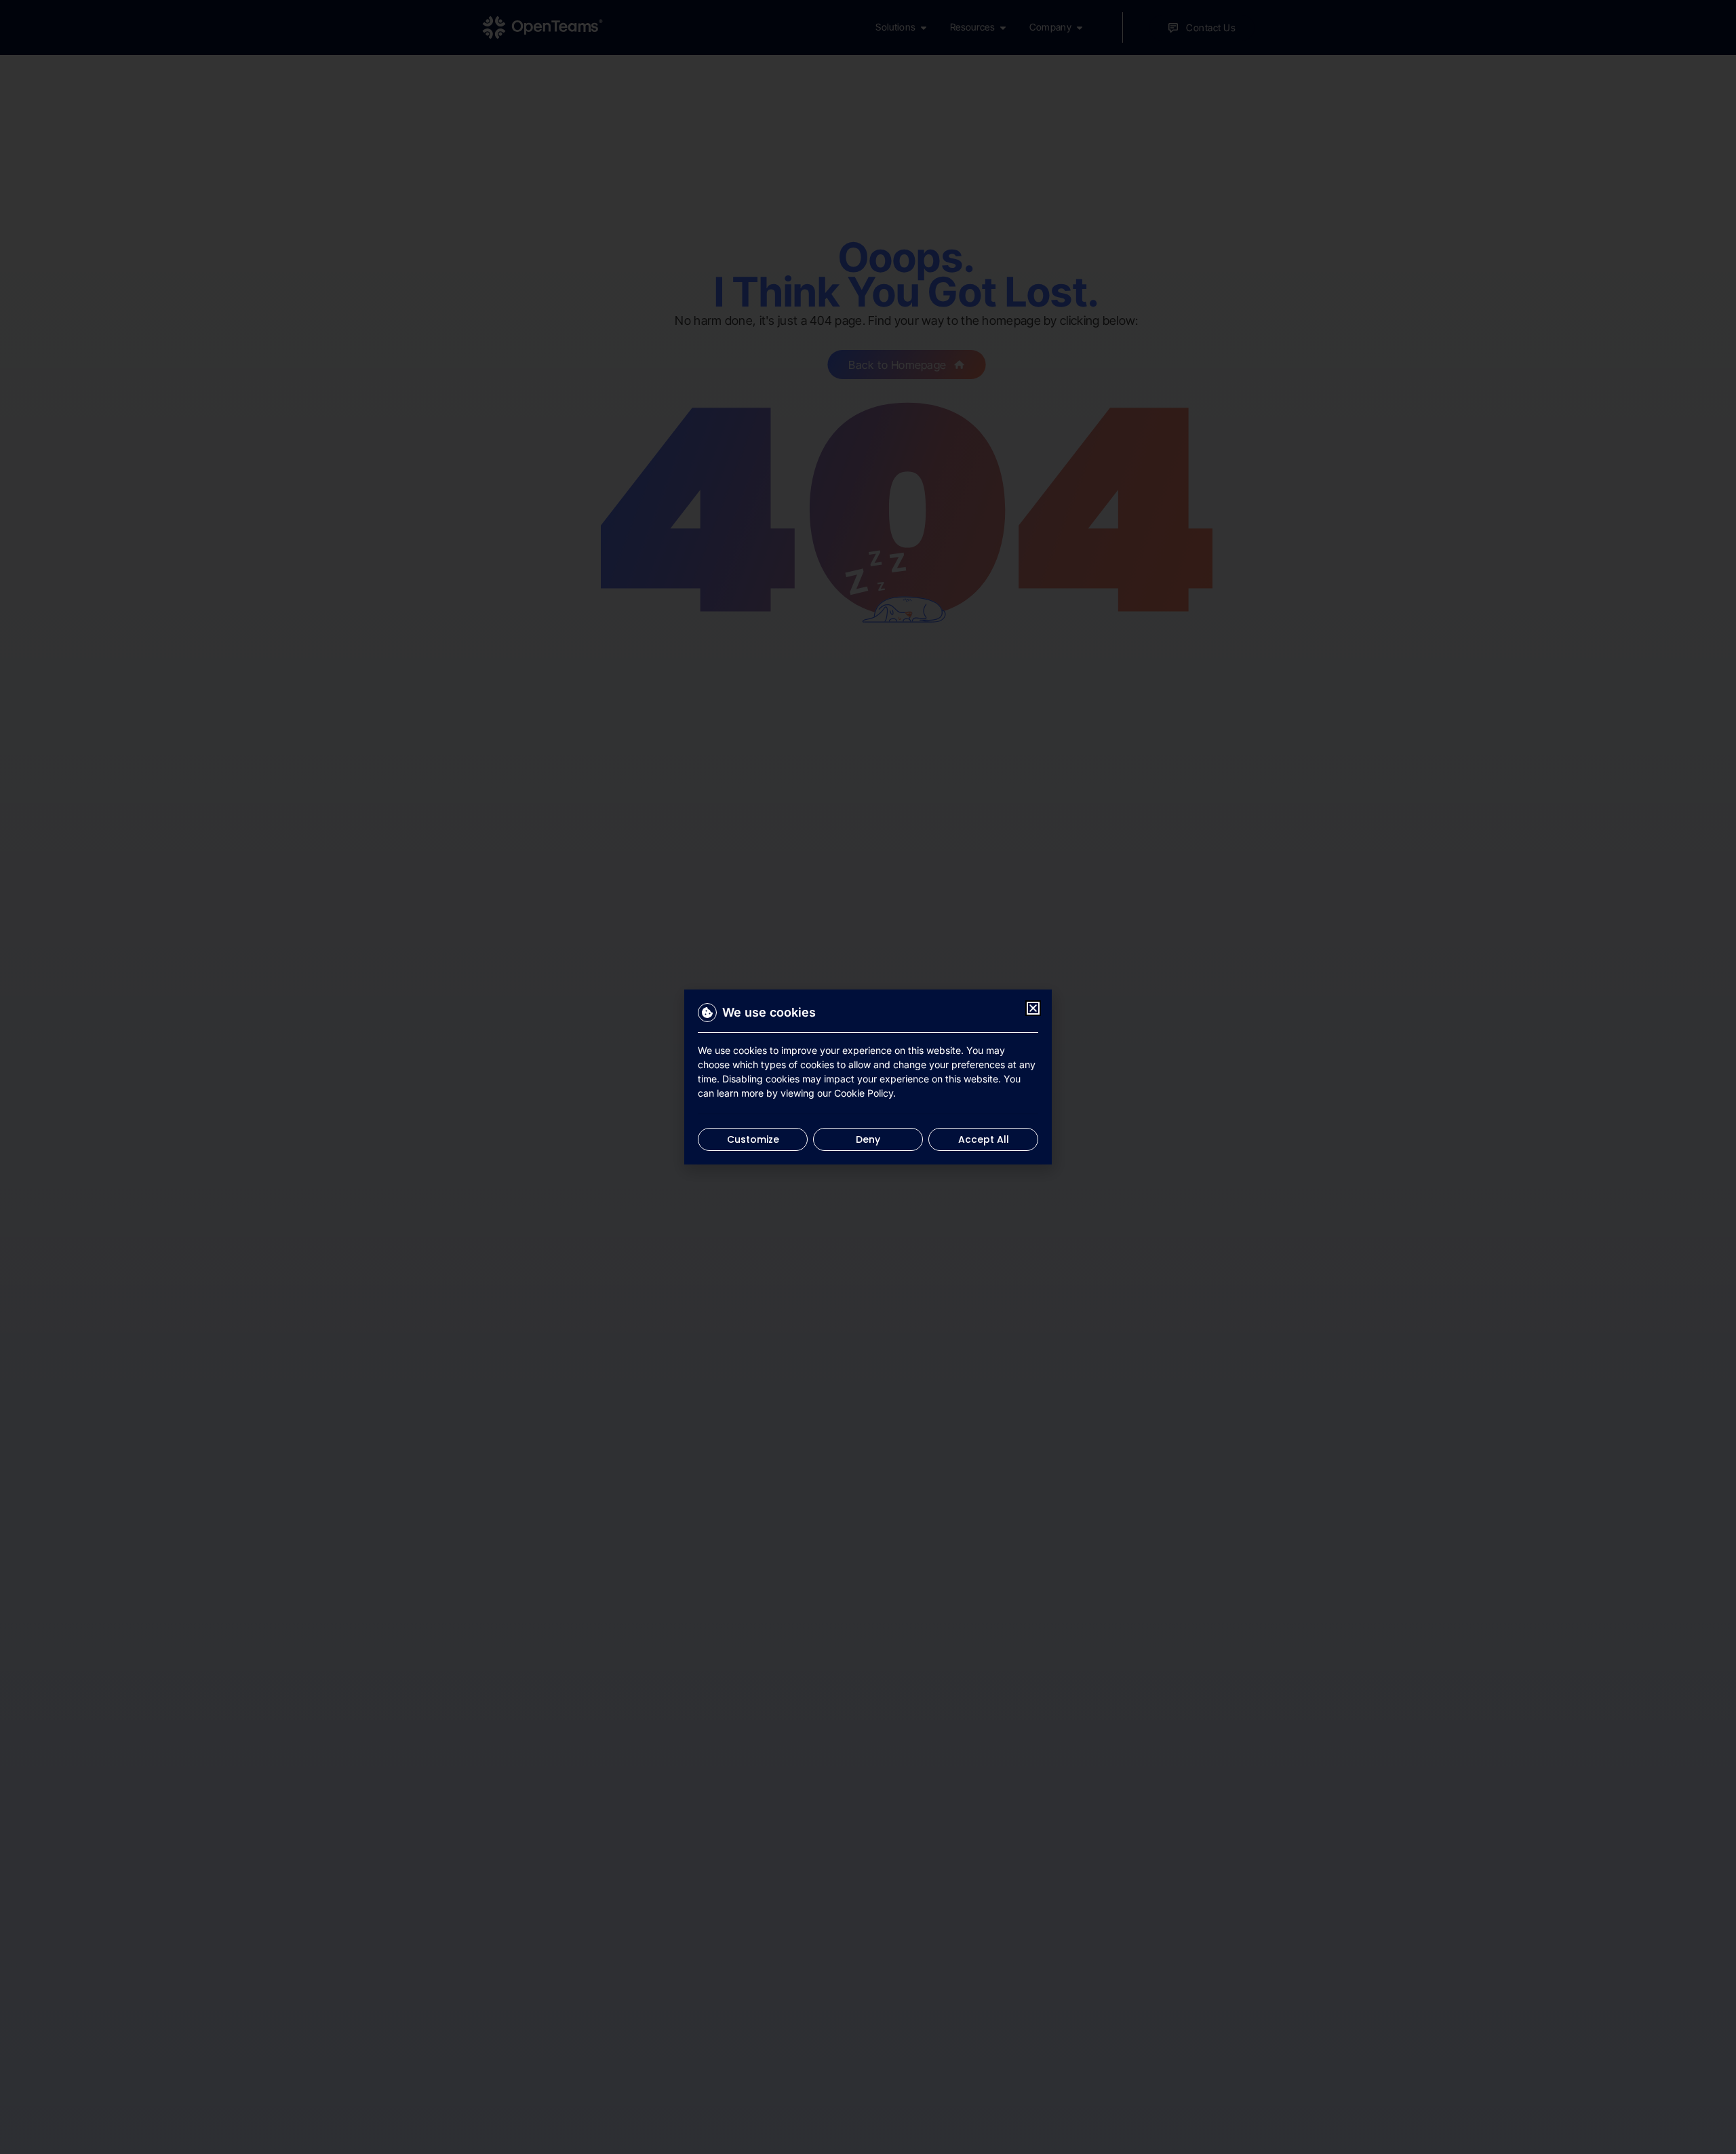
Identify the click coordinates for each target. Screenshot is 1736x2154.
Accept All (984, 1139)
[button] (1033, 1008)
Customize (753, 1139)
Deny (868, 1139)
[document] (868, 1077)
